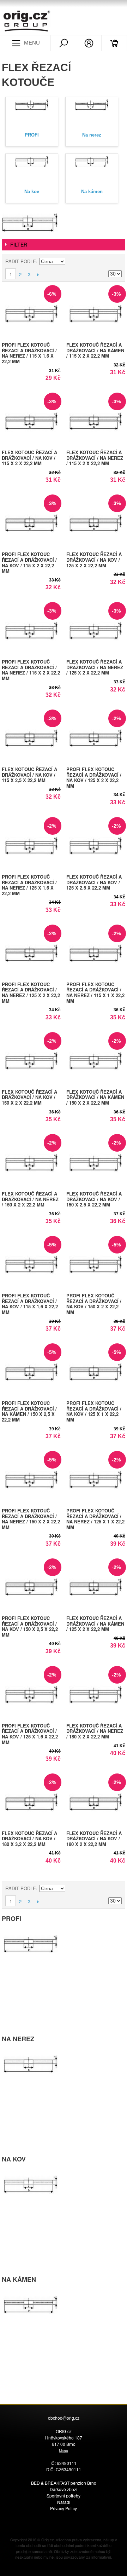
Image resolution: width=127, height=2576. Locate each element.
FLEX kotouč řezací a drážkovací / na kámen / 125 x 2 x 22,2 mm (95, 1623)
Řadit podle (21, 261)
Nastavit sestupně (72, 261)
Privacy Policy (64, 2508)
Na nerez (92, 135)
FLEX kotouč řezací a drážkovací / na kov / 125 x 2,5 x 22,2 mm (94, 882)
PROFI (32, 135)
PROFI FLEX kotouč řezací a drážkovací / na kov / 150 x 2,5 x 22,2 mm (30, 1626)
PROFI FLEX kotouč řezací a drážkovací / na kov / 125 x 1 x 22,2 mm (94, 1411)
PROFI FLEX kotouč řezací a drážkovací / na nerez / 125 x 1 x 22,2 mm (95, 1519)
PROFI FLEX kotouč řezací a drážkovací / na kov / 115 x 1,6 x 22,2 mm (30, 1304)
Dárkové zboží (64, 2489)
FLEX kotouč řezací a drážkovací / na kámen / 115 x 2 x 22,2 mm (95, 350)
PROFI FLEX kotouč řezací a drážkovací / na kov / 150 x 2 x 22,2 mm (94, 1304)
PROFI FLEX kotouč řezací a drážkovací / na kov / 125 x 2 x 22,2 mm (94, 777)
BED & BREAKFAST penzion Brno (64, 2483)
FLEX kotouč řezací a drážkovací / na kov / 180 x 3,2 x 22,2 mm (29, 1839)
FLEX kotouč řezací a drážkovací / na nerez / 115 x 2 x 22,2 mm (95, 458)
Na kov (32, 192)
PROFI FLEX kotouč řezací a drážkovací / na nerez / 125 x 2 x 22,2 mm (31, 992)
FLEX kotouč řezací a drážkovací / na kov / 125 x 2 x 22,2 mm (94, 560)
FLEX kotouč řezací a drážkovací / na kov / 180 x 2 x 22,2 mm (94, 1839)
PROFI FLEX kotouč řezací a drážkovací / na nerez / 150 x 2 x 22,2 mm (31, 1519)
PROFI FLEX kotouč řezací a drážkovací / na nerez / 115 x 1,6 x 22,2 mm (29, 353)
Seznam (116, 261)
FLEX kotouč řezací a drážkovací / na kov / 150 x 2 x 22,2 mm (29, 1097)
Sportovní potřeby (64, 2496)
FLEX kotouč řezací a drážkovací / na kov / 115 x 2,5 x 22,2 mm (29, 775)
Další (38, 274)
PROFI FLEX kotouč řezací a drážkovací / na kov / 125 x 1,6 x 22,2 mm (30, 1734)
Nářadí (64, 2502)
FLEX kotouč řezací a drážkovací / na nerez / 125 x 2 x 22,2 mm (95, 667)
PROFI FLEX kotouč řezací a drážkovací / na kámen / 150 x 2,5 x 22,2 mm (29, 1411)
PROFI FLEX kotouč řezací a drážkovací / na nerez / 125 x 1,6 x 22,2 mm (29, 885)
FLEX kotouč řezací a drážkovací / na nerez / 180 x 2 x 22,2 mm (95, 1731)
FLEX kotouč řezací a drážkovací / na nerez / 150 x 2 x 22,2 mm (30, 1199)
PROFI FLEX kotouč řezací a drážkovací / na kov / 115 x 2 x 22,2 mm (29, 562)
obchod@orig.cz (64, 2418)
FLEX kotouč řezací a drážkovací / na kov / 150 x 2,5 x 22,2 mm (94, 1199)
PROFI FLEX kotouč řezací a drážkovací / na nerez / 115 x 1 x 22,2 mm (95, 992)
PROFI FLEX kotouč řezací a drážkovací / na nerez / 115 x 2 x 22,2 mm (31, 670)
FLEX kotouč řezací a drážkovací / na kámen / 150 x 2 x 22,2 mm (95, 1097)
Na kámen (92, 192)
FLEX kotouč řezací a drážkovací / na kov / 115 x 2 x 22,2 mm (29, 458)
